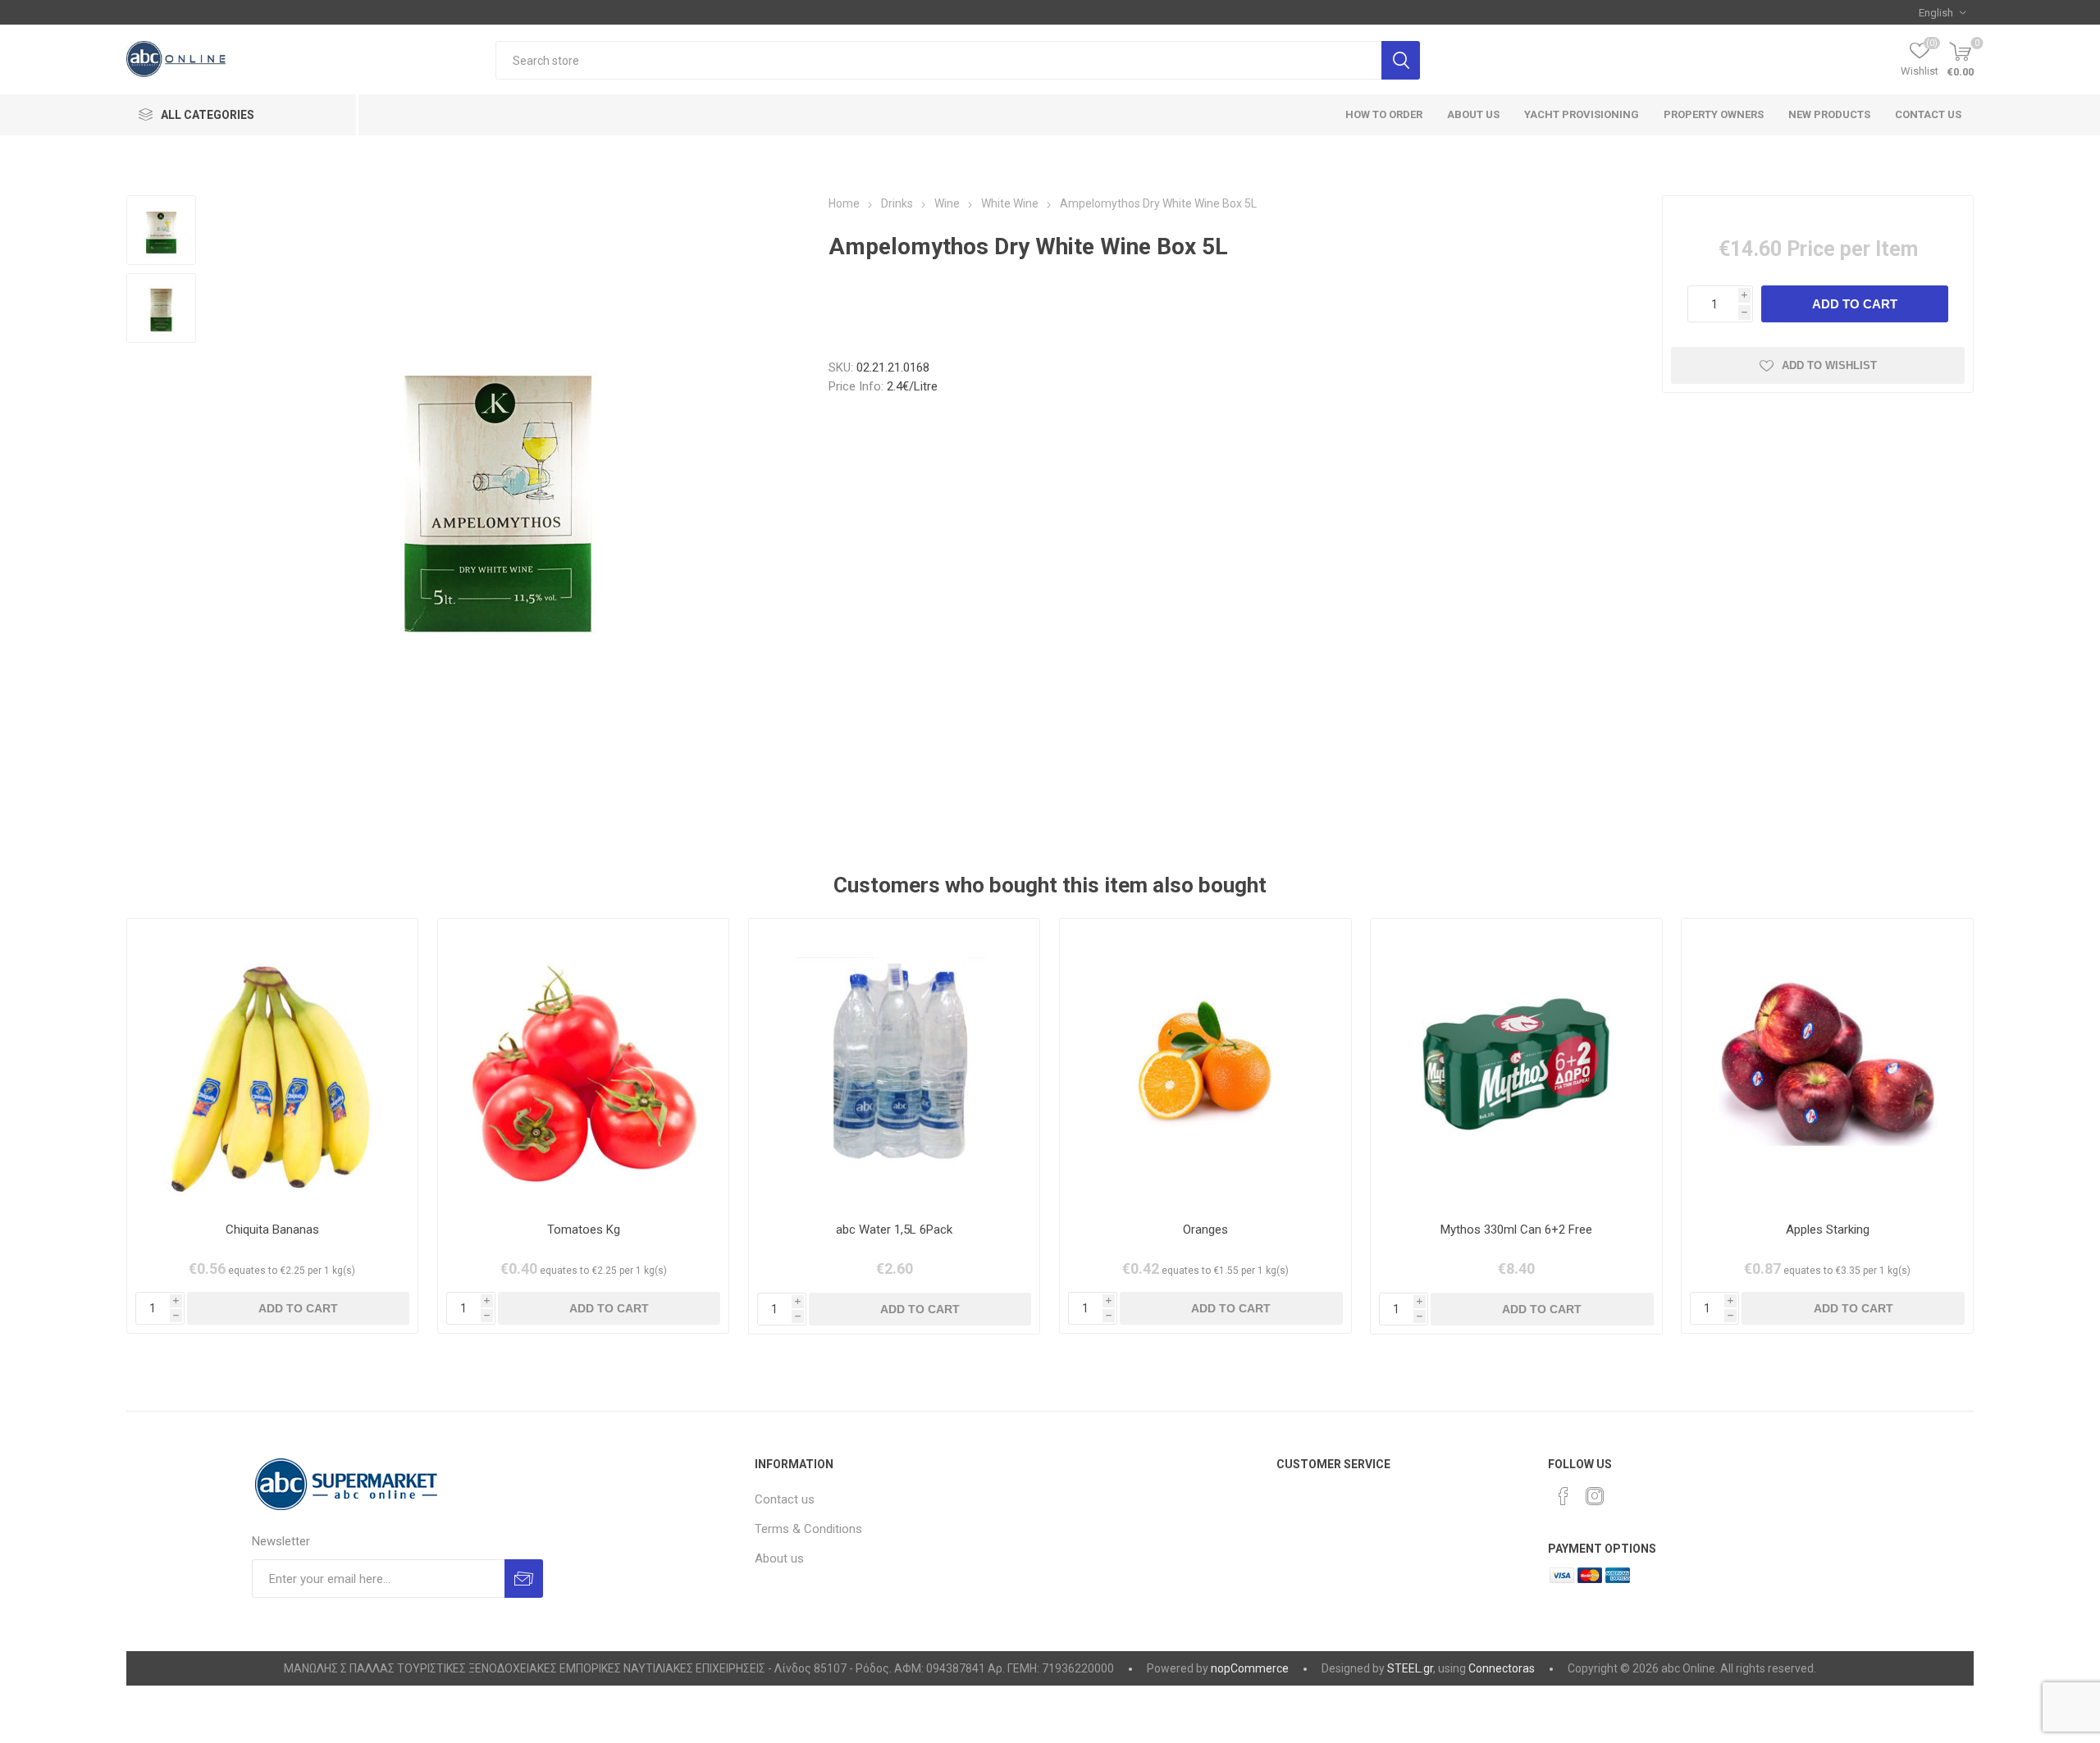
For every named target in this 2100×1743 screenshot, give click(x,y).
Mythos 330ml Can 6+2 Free (1516, 1230)
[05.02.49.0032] (273, 1064)
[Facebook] (1564, 1496)
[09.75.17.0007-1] (895, 1064)
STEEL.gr (1410, 1668)
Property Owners (1714, 114)
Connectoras (1502, 1668)
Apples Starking (1828, 1230)
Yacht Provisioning (1582, 114)
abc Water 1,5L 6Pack (894, 1230)
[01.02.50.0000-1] (584, 1064)
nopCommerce (1250, 1668)
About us (779, 1558)
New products (1829, 114)
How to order (1384, 114)
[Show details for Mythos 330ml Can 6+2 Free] (1516, 1064)
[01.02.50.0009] (1205, 1064)
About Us (1473, 114)
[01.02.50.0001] (1827, 1064)
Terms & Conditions (808, 1529)
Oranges (1205, 1230)
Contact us (1928, 114)
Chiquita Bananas (272, 1230)
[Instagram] (1595, 1496)
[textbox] (938, 60)
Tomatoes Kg (584, 1230)
